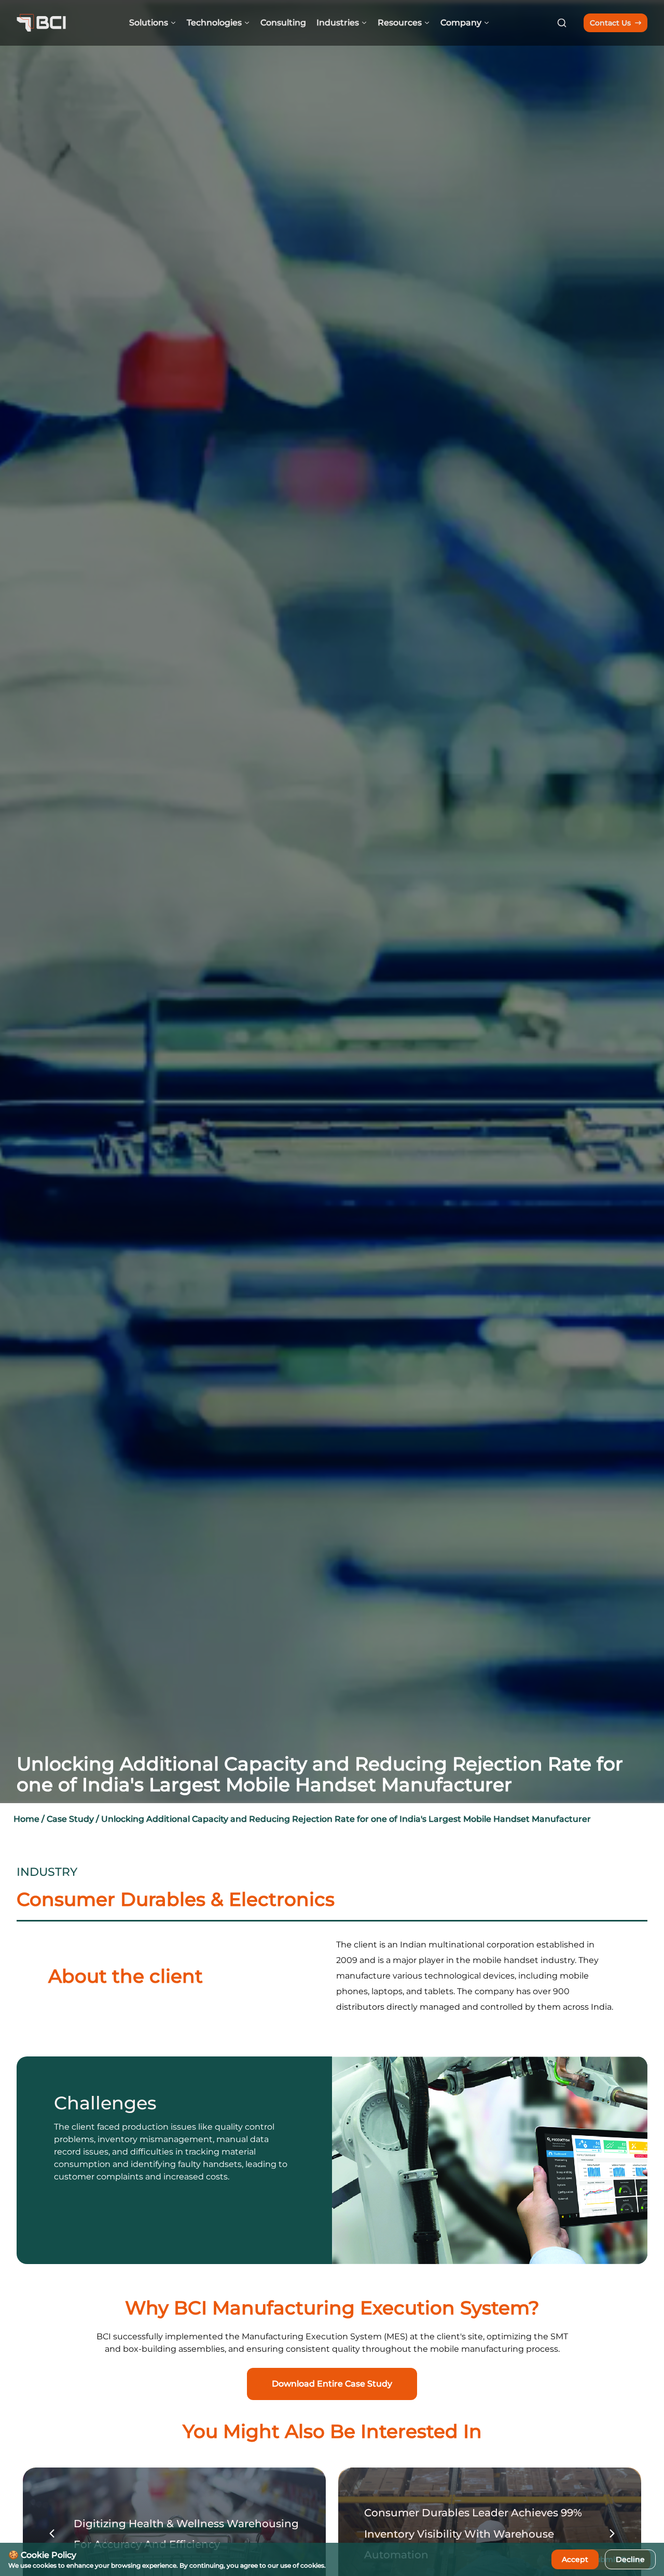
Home (26, 1819)
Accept (575, 2559)
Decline (630, 2559)
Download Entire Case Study (332, 2384)
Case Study (70, 1819)
